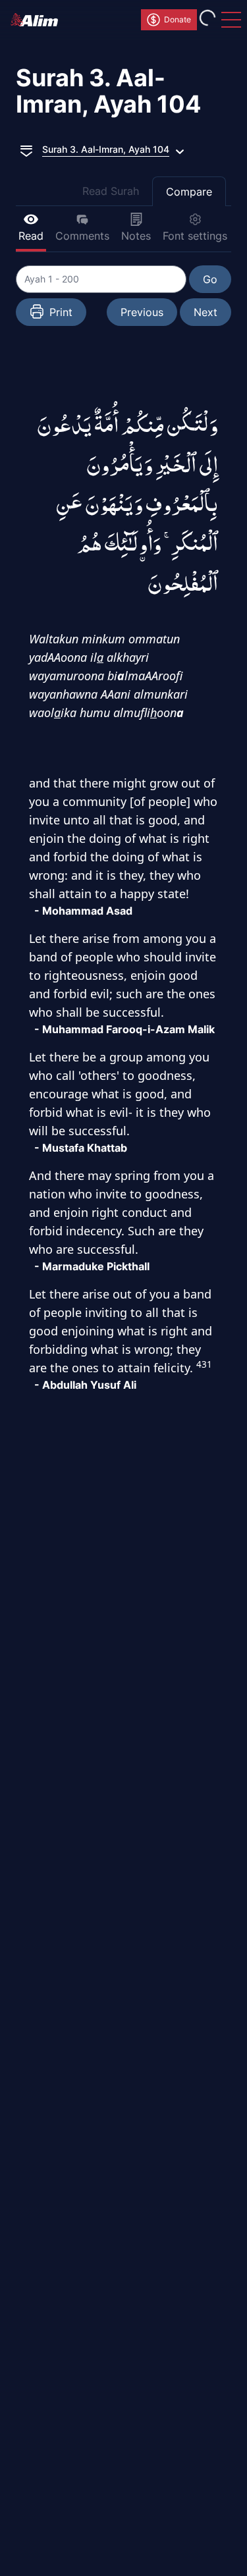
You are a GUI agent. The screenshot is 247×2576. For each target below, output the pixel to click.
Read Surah (111, 191)
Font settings (195, 236)
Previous (142, 312)
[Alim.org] (38, 20)
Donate (178, 19)
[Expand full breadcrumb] (26, 149)
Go (210, 279)
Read (31, 236)
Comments (82, 236)
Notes (136, 236)
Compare (189, 192)
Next (206, 312)
